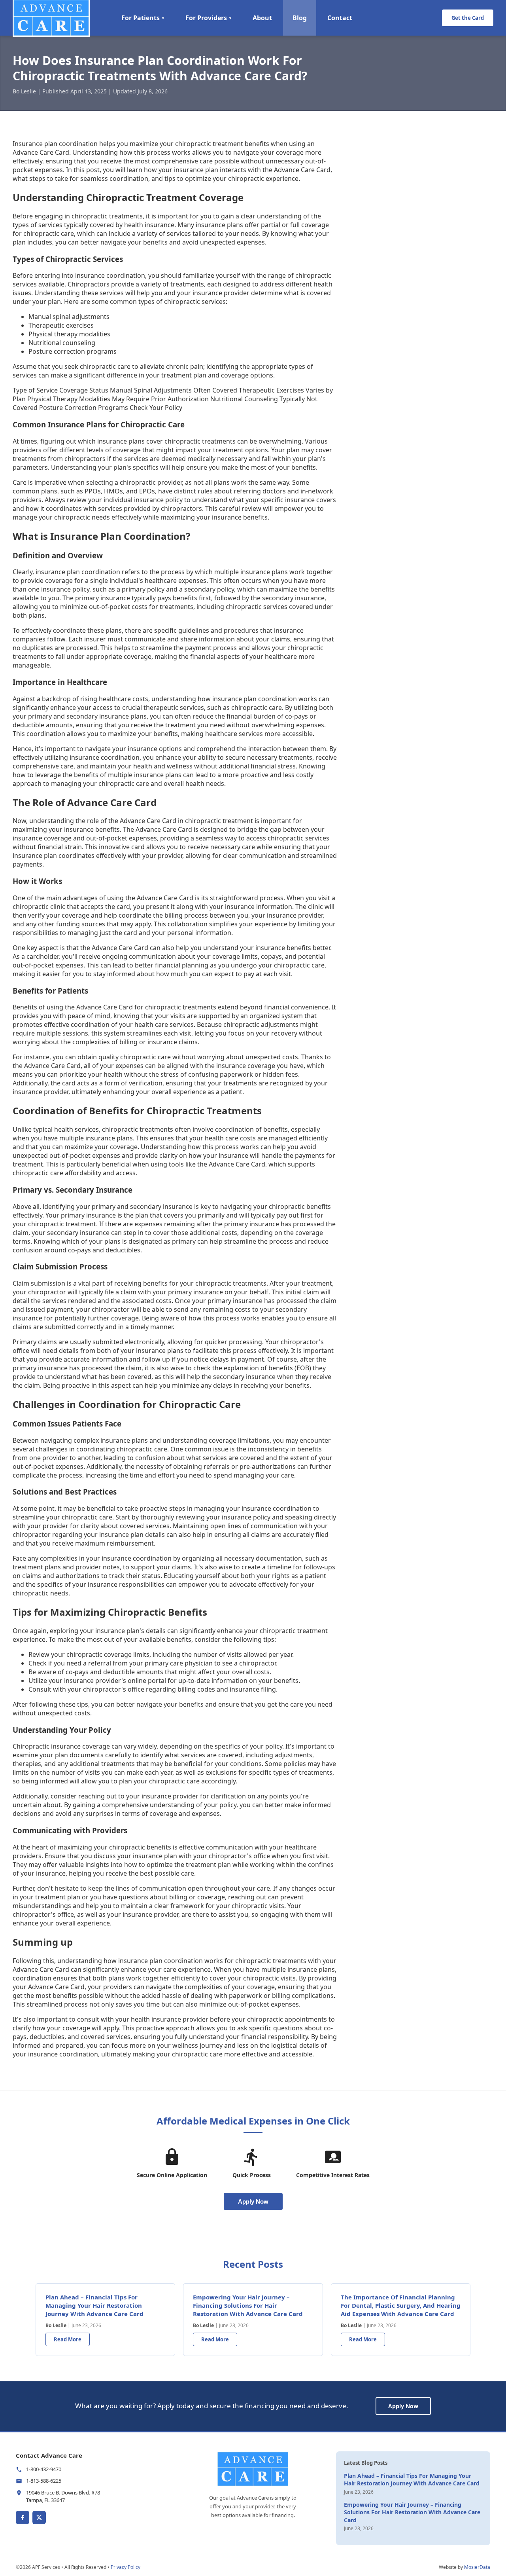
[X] (39, 2517)
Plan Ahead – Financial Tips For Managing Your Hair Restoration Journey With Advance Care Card (94, 2305)
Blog (300, 18)
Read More (68, 2339)
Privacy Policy (126, 2567)
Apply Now (253, 2201)
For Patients (143, 18)
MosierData (477, 2567)
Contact (340, 18)
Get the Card (468, 18)
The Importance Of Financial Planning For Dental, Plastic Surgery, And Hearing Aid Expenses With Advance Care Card (401, 2305)
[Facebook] (23, 2517)
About (262, 18)
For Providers (209, 18)
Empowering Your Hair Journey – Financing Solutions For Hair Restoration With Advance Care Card (248, 2305)
